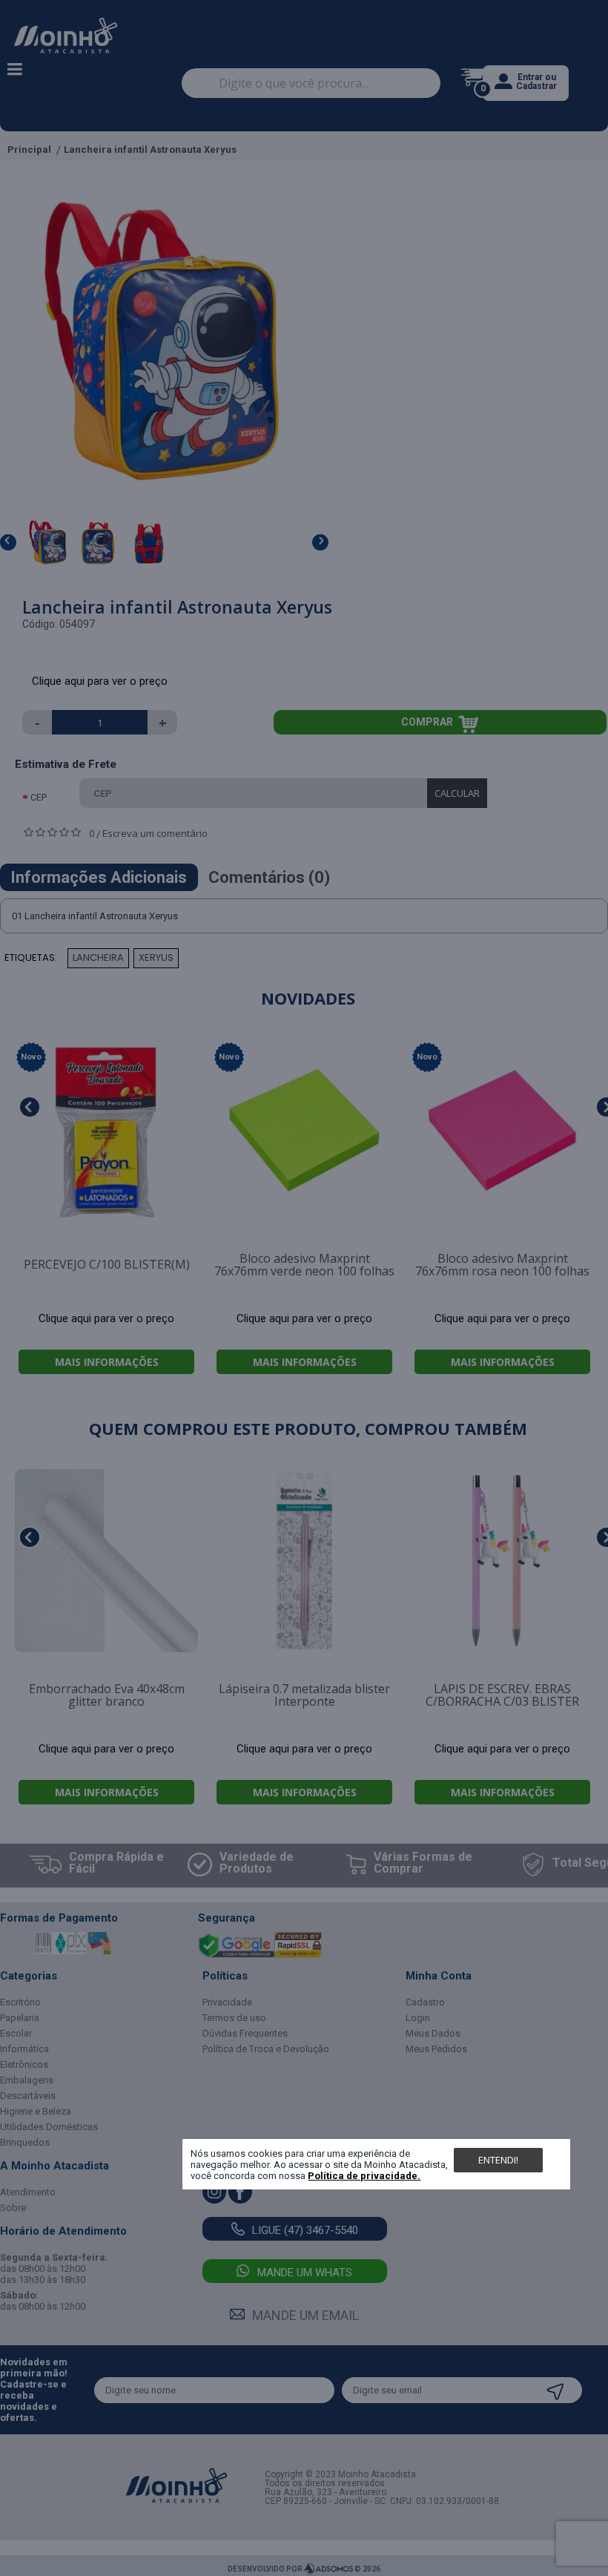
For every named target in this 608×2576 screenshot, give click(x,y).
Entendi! (498, 2160)
